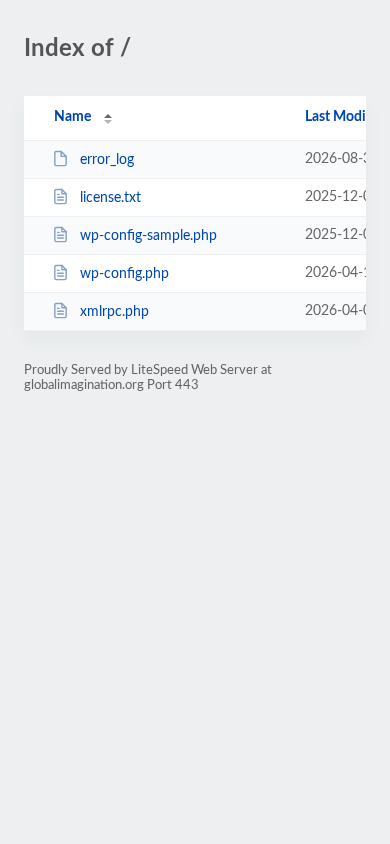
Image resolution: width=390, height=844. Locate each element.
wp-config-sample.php (148, 236)
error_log (107, 160)
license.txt (110, 198)
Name (72, 117)
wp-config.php (124, 274)
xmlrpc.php (114, 312)
